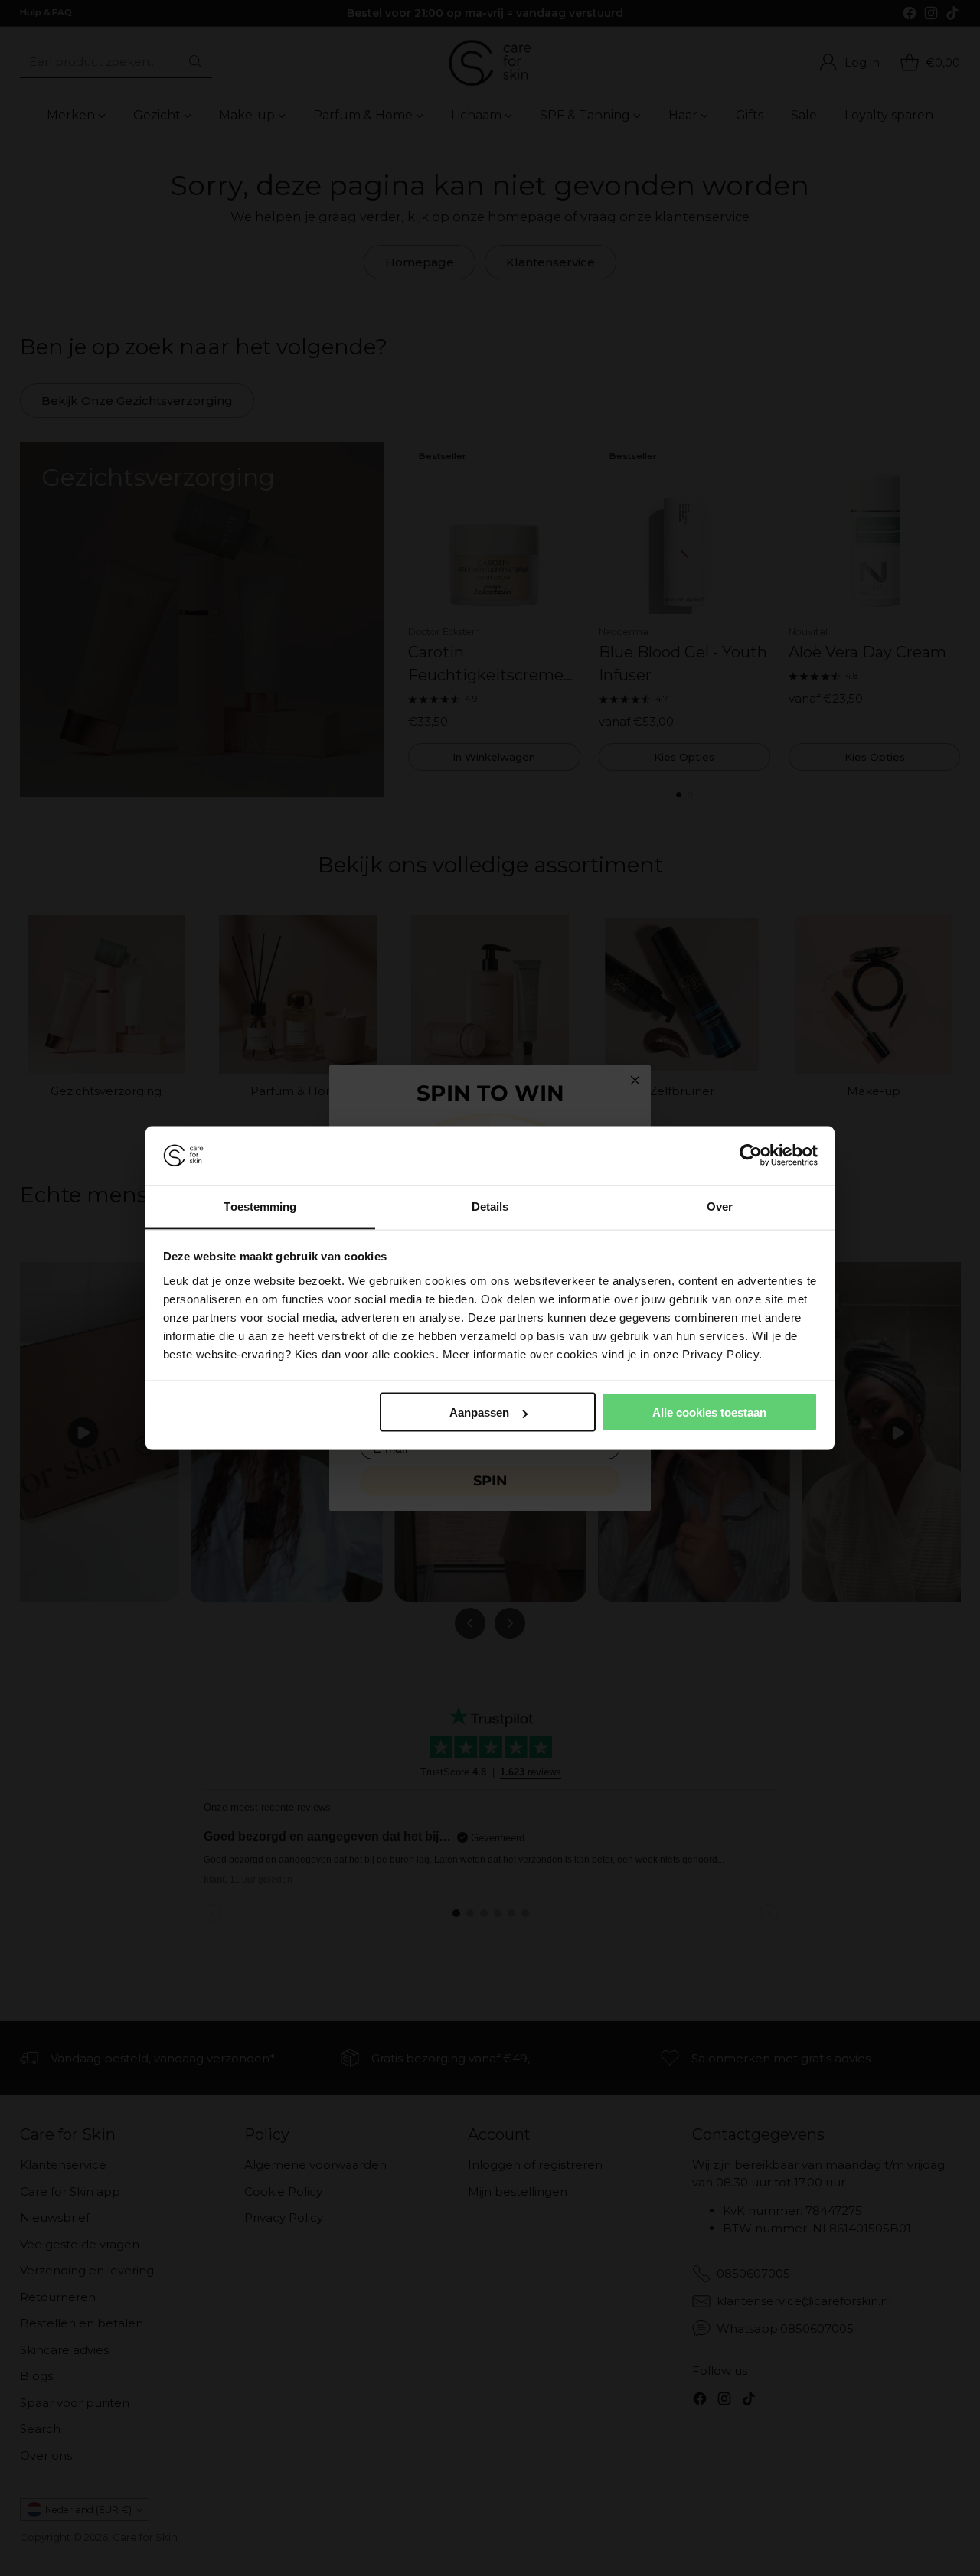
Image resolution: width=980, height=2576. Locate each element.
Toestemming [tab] (260, 1206)
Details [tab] (490, 1206)
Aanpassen (479, 1412)
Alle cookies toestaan (709, 1412)
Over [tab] (720, 1206)
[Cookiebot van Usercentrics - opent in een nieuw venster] (751, 1156)
